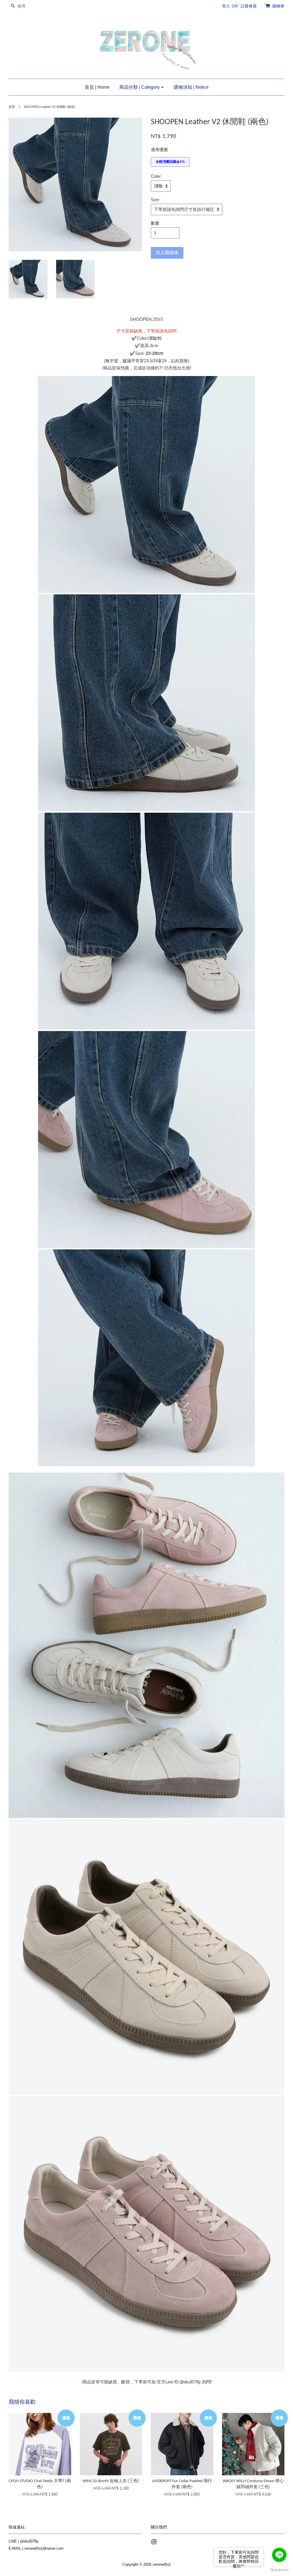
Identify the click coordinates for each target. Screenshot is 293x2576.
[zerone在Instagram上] (154, 2543)
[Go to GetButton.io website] (279, 2570)
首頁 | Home (97, 87)
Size (155, 200)
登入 (226, 6)
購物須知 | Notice (191, 87)
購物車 (278, 6)
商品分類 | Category (140, 87)
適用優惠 (159, 150)
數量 (155, 223)
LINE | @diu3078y (24, 2541)
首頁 (12, 107)
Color (156, 176)
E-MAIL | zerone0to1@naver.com (36, 2548)
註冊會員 (249, 6)
